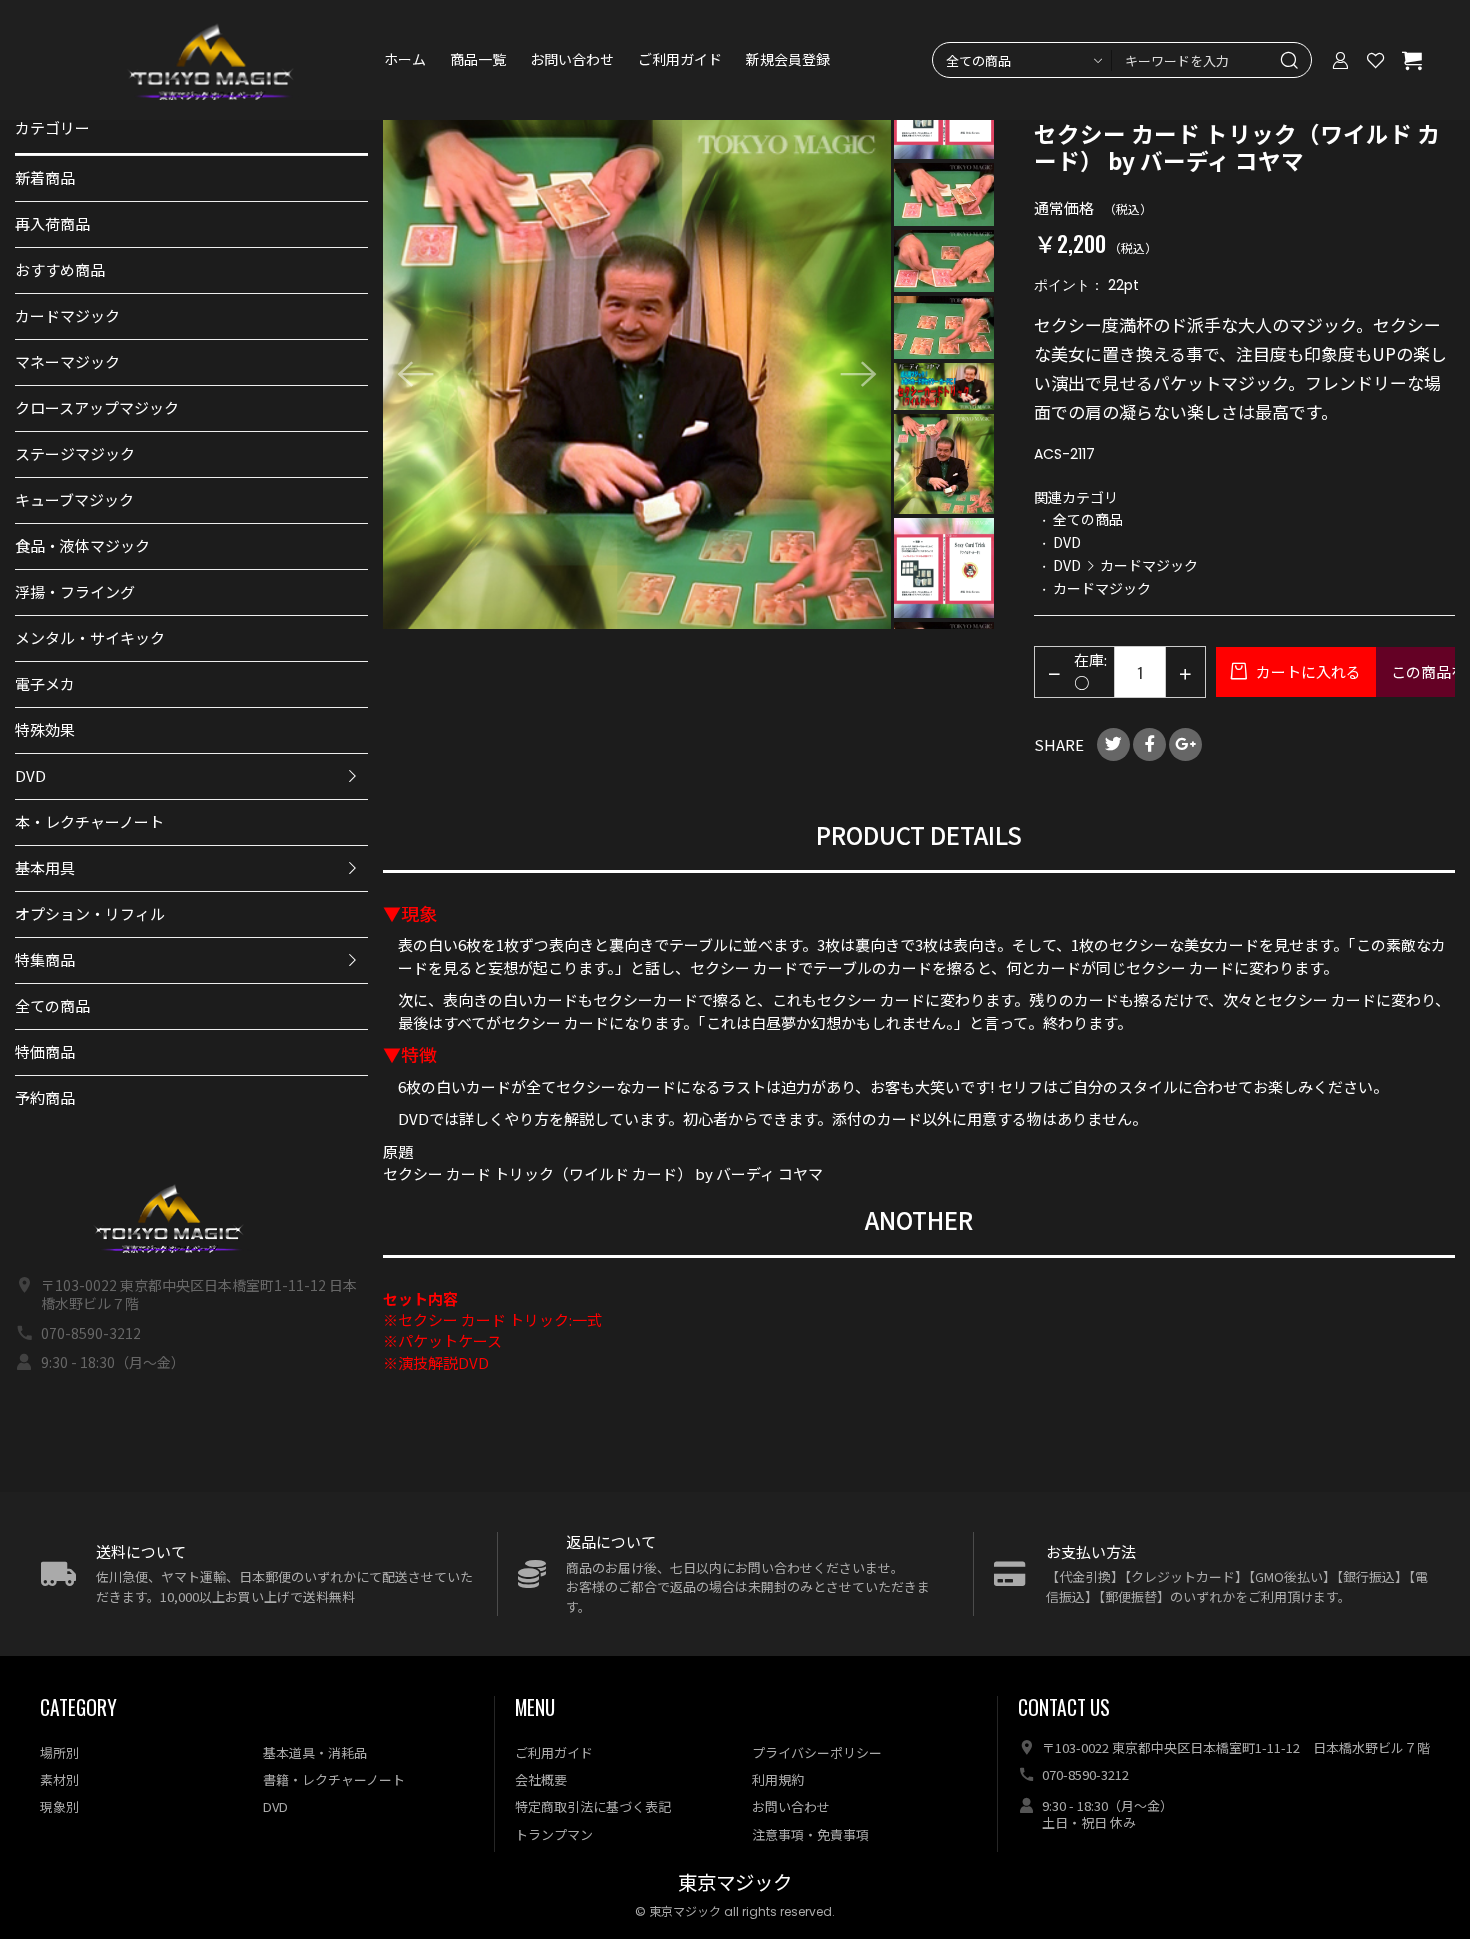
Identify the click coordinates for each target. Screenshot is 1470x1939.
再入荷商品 (52, 223)
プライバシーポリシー (817, 1752)
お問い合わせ (572, 60)
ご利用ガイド (680, 60)
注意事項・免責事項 (810, 1834)
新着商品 (45, 177)
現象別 (59, 1806)
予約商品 (45, 1097)
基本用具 (45, 867)
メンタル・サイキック (90, 637)
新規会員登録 (788, 60)
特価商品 (45, 1051)
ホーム (405, 60)
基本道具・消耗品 (315, 1752)
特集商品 (45, 959)
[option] (637, 374)
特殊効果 (45, 729)
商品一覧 (478, 60)
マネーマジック (67, 361)
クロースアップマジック (97, 407)
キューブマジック (74, 499)
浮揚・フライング (75, 591)
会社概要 (541, 1779)
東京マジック (735, 1883)
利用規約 (778, 1779)
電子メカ (45, 683)
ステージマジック (75, 453)
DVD (30, 775)
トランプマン (554, 1834)
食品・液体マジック (82, 545)
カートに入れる (1307, 671)
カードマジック (67, 315)
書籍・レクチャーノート (334, 1779)
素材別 (59, 1779)
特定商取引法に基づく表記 (593, 1806)
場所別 (59, 1752)
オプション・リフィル (90, 913)
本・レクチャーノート (89, 821)
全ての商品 (52, 1005)
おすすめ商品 (60, 269)
